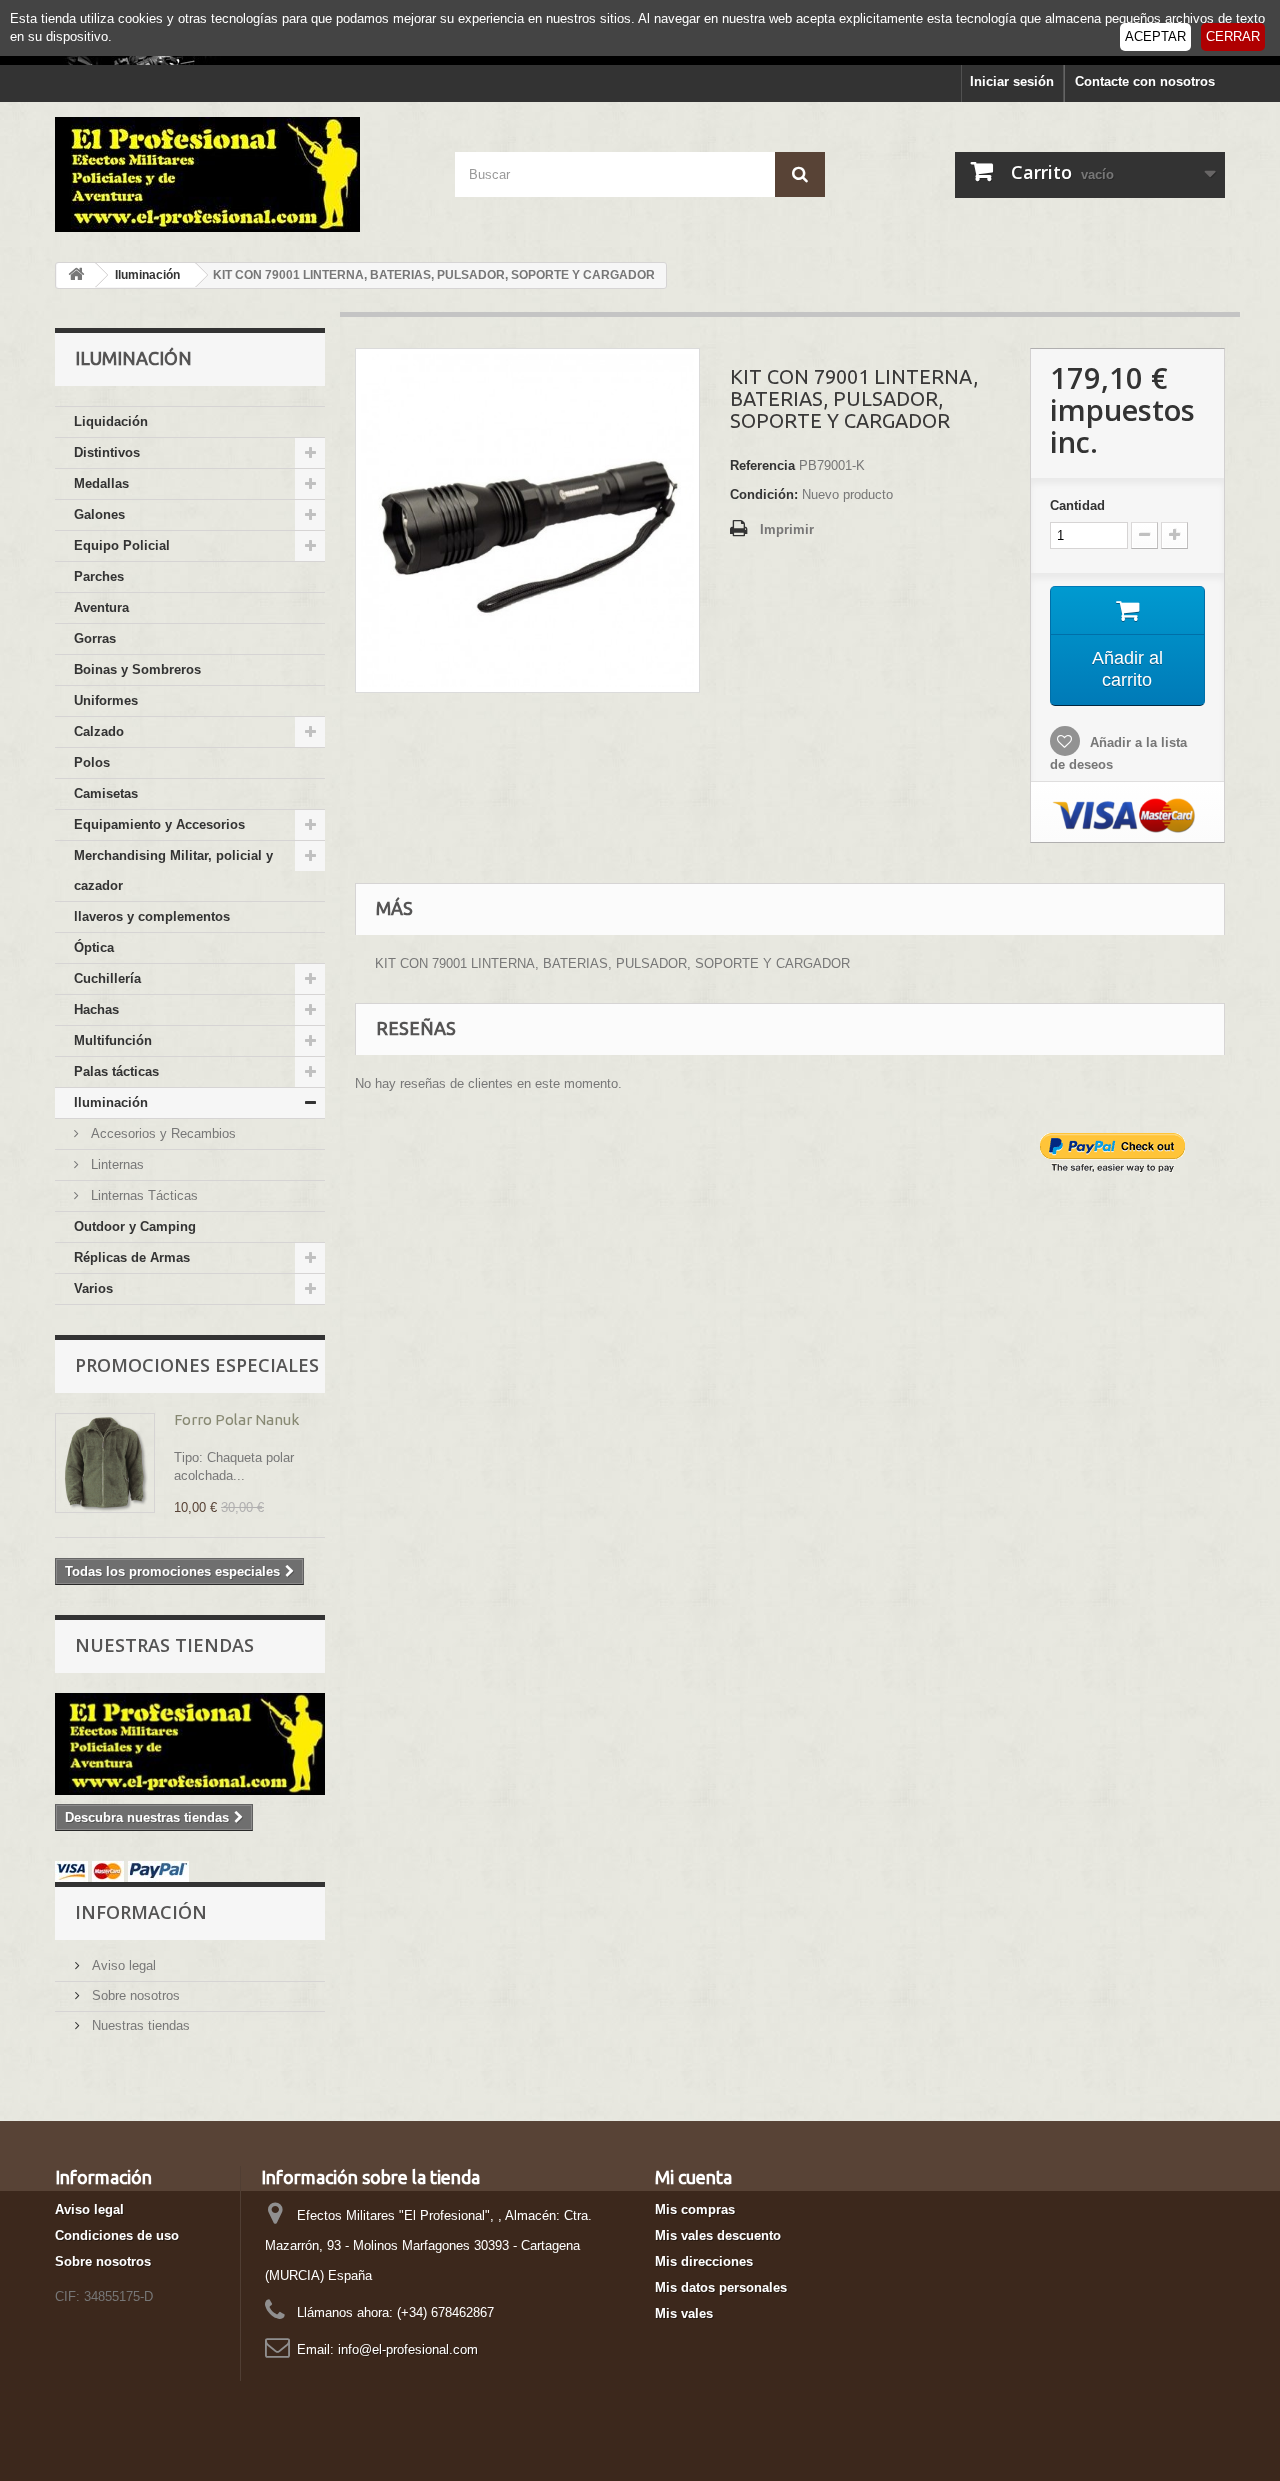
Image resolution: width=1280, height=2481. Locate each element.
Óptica (94, 947)
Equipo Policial (122, 545)
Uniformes (106, 700)
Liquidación (111, 421)
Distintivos (107, 452)
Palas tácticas (116, 1071)
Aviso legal (122, 1965)
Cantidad (1077, 505)
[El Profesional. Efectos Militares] (240, 174)
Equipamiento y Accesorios (159, 824)
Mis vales (684, 2313)
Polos (92, 762)
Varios (93, 1288)
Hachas (96, 1009)
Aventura (101, 607)
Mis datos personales (721, 2287)
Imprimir (787, 529)
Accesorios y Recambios (161, 1133)
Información (141, 1912)
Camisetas (106, 793)
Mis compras (695, 2209)
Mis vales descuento (718, 2235)
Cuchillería (107, 978)
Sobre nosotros (134, 1995)
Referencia (762, 465)
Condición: (764, 494)
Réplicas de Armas (132, 1257)
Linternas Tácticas (142, 1195)
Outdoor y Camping (135, 1226)
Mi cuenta (693, 2177)
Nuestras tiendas (164, 1645)
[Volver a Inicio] (76, 275)
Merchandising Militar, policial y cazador (173, 870)
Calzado (99, 731)
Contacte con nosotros (1145, 81)
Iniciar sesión (1012, 81)
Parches (99, 576)
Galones (99, 514)
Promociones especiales (197, 1365)
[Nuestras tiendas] (190, 1744)
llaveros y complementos (152, 916)
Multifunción (113, 1040)
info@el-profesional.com (408, 2349)
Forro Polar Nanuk (236, 1419)
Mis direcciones (704, 2261)
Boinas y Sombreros (137, 669)
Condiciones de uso (117, 2235)
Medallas (101, 483)
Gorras (95, 638)
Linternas (115, 1164)
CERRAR (1233, 36)
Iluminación (111, 1102)
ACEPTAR (1155, 36)
